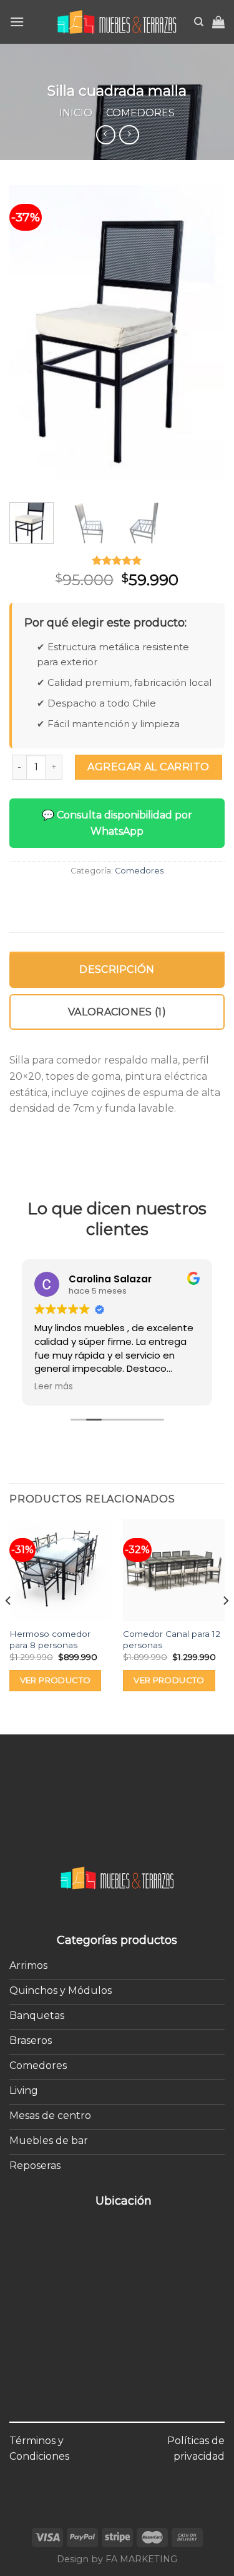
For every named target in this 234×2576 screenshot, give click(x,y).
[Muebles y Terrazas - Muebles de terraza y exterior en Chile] (117, 22)
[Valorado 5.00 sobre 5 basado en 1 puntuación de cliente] (117, 560)
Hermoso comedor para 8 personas (50, 1639)
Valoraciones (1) (117, 1012)
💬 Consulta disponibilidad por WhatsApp (117, 823)
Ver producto (56, 1680)
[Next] (205, 337)
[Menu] (17, 22)
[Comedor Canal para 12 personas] (174, 1570)
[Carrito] (218, 22)
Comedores (140, 113)
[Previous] (29, 337)
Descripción (117, 969)
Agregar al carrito (149, 767)
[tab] (117, 970)
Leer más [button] (54, 1387)
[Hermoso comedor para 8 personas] (60, 1570)
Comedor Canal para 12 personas (172, 1639)
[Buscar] (199, 22)
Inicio (76, 113)
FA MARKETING (141, 2559)
